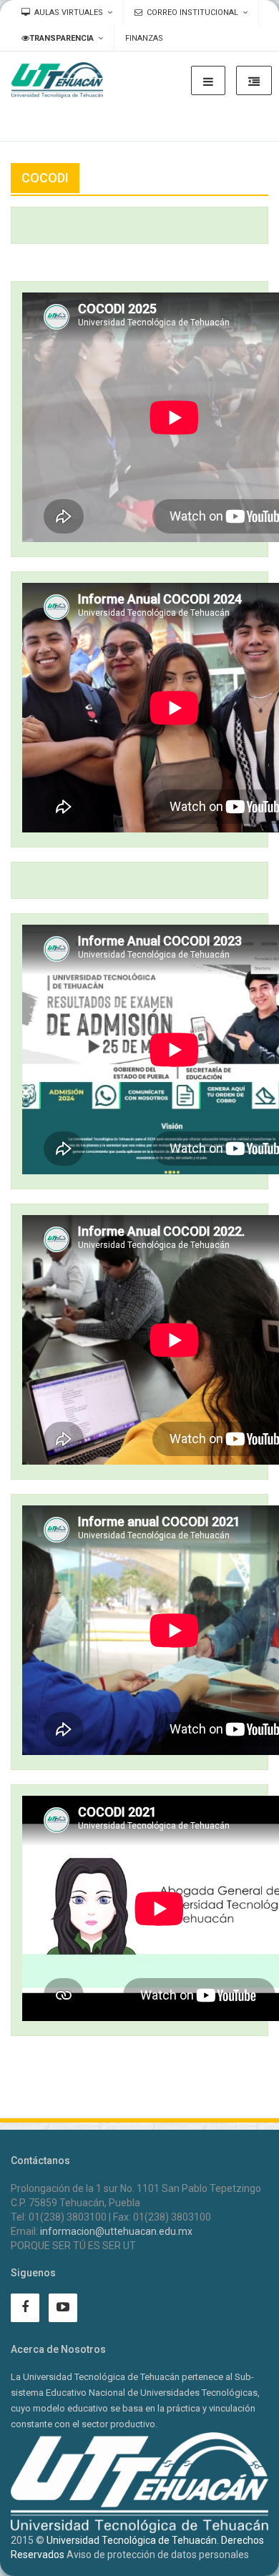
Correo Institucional (192, 13)
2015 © (28, 2540)
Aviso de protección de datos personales (158, 2555)
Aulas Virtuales (69, 13)
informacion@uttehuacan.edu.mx (116, 2231)
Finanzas (144, 38)
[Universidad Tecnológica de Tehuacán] (57, 80)
